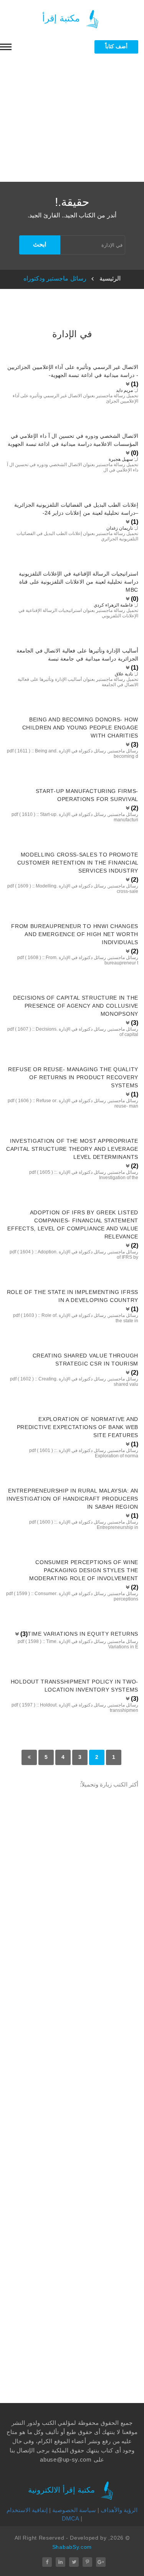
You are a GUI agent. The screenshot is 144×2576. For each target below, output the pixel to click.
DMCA (70, 2518)
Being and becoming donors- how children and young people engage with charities (80, 728)
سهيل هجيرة (121, 459)
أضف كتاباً (116, 46)
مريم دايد (124, 390)
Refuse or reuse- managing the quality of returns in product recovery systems (73, 1077)
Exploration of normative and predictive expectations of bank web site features (78, 1427)
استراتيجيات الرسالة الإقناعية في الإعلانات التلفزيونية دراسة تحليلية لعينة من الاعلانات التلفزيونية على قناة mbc (79, 582)
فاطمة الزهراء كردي (113, 605)
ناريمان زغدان (120, 528)
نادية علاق (124, 674)
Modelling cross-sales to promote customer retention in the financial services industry (78, 863)
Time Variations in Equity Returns (83, 1634)
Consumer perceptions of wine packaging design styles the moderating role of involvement (84, 1570)
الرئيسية (110, 278)
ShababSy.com (72, 2547)
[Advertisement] (72, 122)
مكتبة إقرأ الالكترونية (63, 2490)
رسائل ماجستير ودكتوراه (55, 278)
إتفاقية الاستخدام (27, 2510)
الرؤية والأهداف (119, 2510)
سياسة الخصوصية (74, 2510)
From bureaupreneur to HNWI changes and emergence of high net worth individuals (75, 934)
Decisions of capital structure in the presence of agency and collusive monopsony (76, 1006)
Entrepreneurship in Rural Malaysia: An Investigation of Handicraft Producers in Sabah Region (72, 1499)
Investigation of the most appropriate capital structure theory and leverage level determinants (72, 1149)
